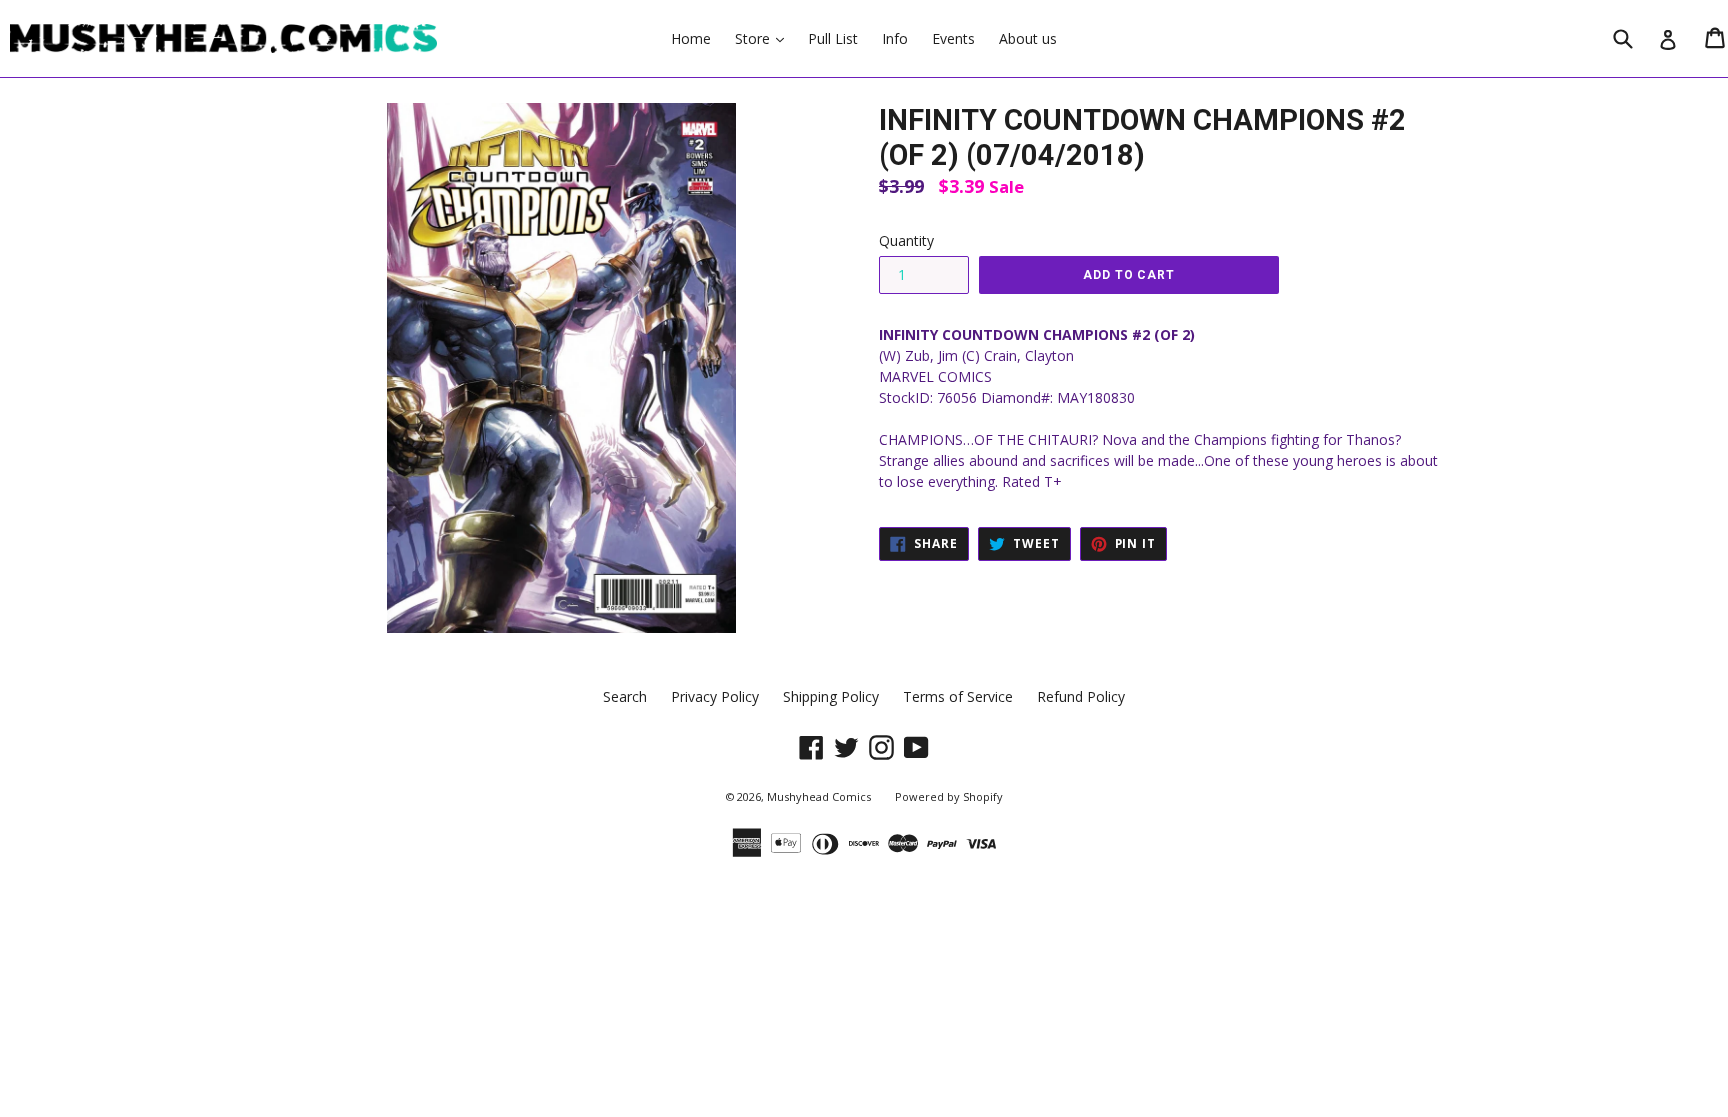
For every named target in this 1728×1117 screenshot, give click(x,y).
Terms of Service (958, 696)
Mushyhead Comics (819, 796)
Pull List (833, 38)
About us (1028, 38)
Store (764, 38)
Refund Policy (1081, 696)
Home (691, 38)
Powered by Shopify (949, 796)
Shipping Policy (831, 696)
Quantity (906, 240)
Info (895, 38)
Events (953, 38)
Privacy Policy (715, 696)
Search (625, 696)
